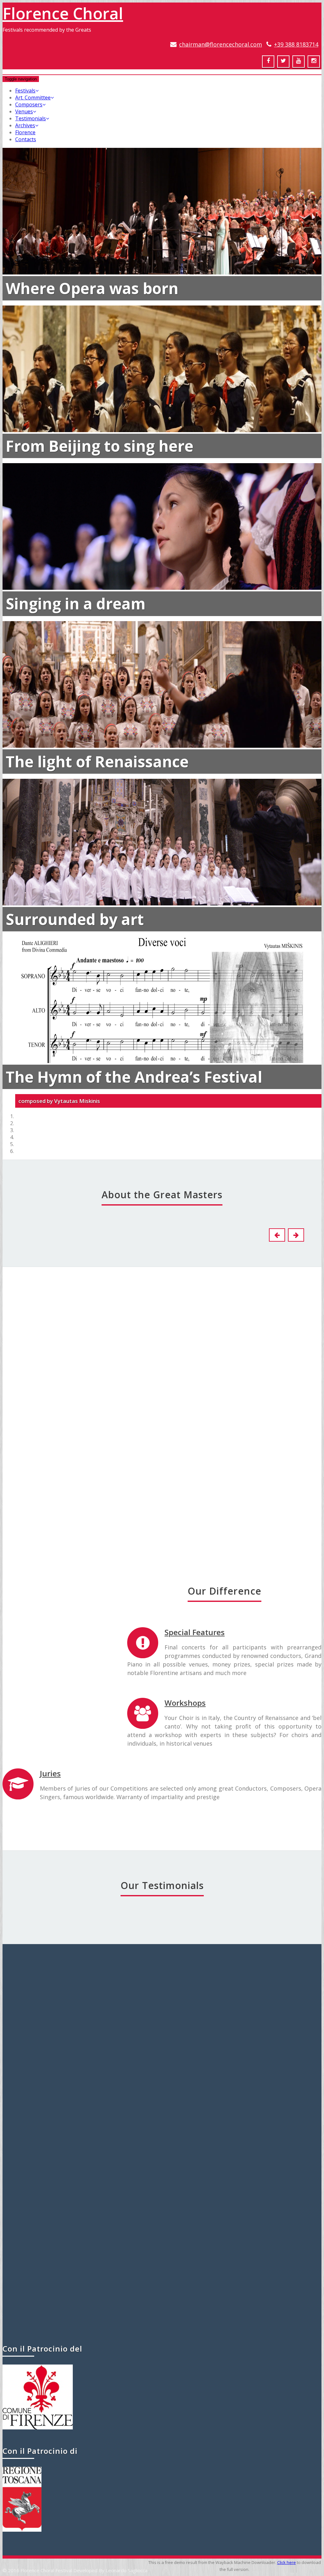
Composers (29, 104)
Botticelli (33, 1364)
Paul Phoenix (162, 2009)
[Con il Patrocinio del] (38, 2428)
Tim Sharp (162, 2297)
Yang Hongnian (162, 2149)
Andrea (33, 1540)
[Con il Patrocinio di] (22, 2530)
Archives (25, 125)
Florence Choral (63, 13)
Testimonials (31, 118)
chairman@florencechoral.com (221, 44)
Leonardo (33, 1717)
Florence (25, 132)
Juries (50, 1773)
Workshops (185, 1703)
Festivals (25, 91)
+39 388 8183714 (296, 44)
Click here (287, 2562)
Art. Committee (33, 98)
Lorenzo (158, 1364)
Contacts (26, 139)
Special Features (195, 1632)
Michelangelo (158, 1540)
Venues (24, 111)
